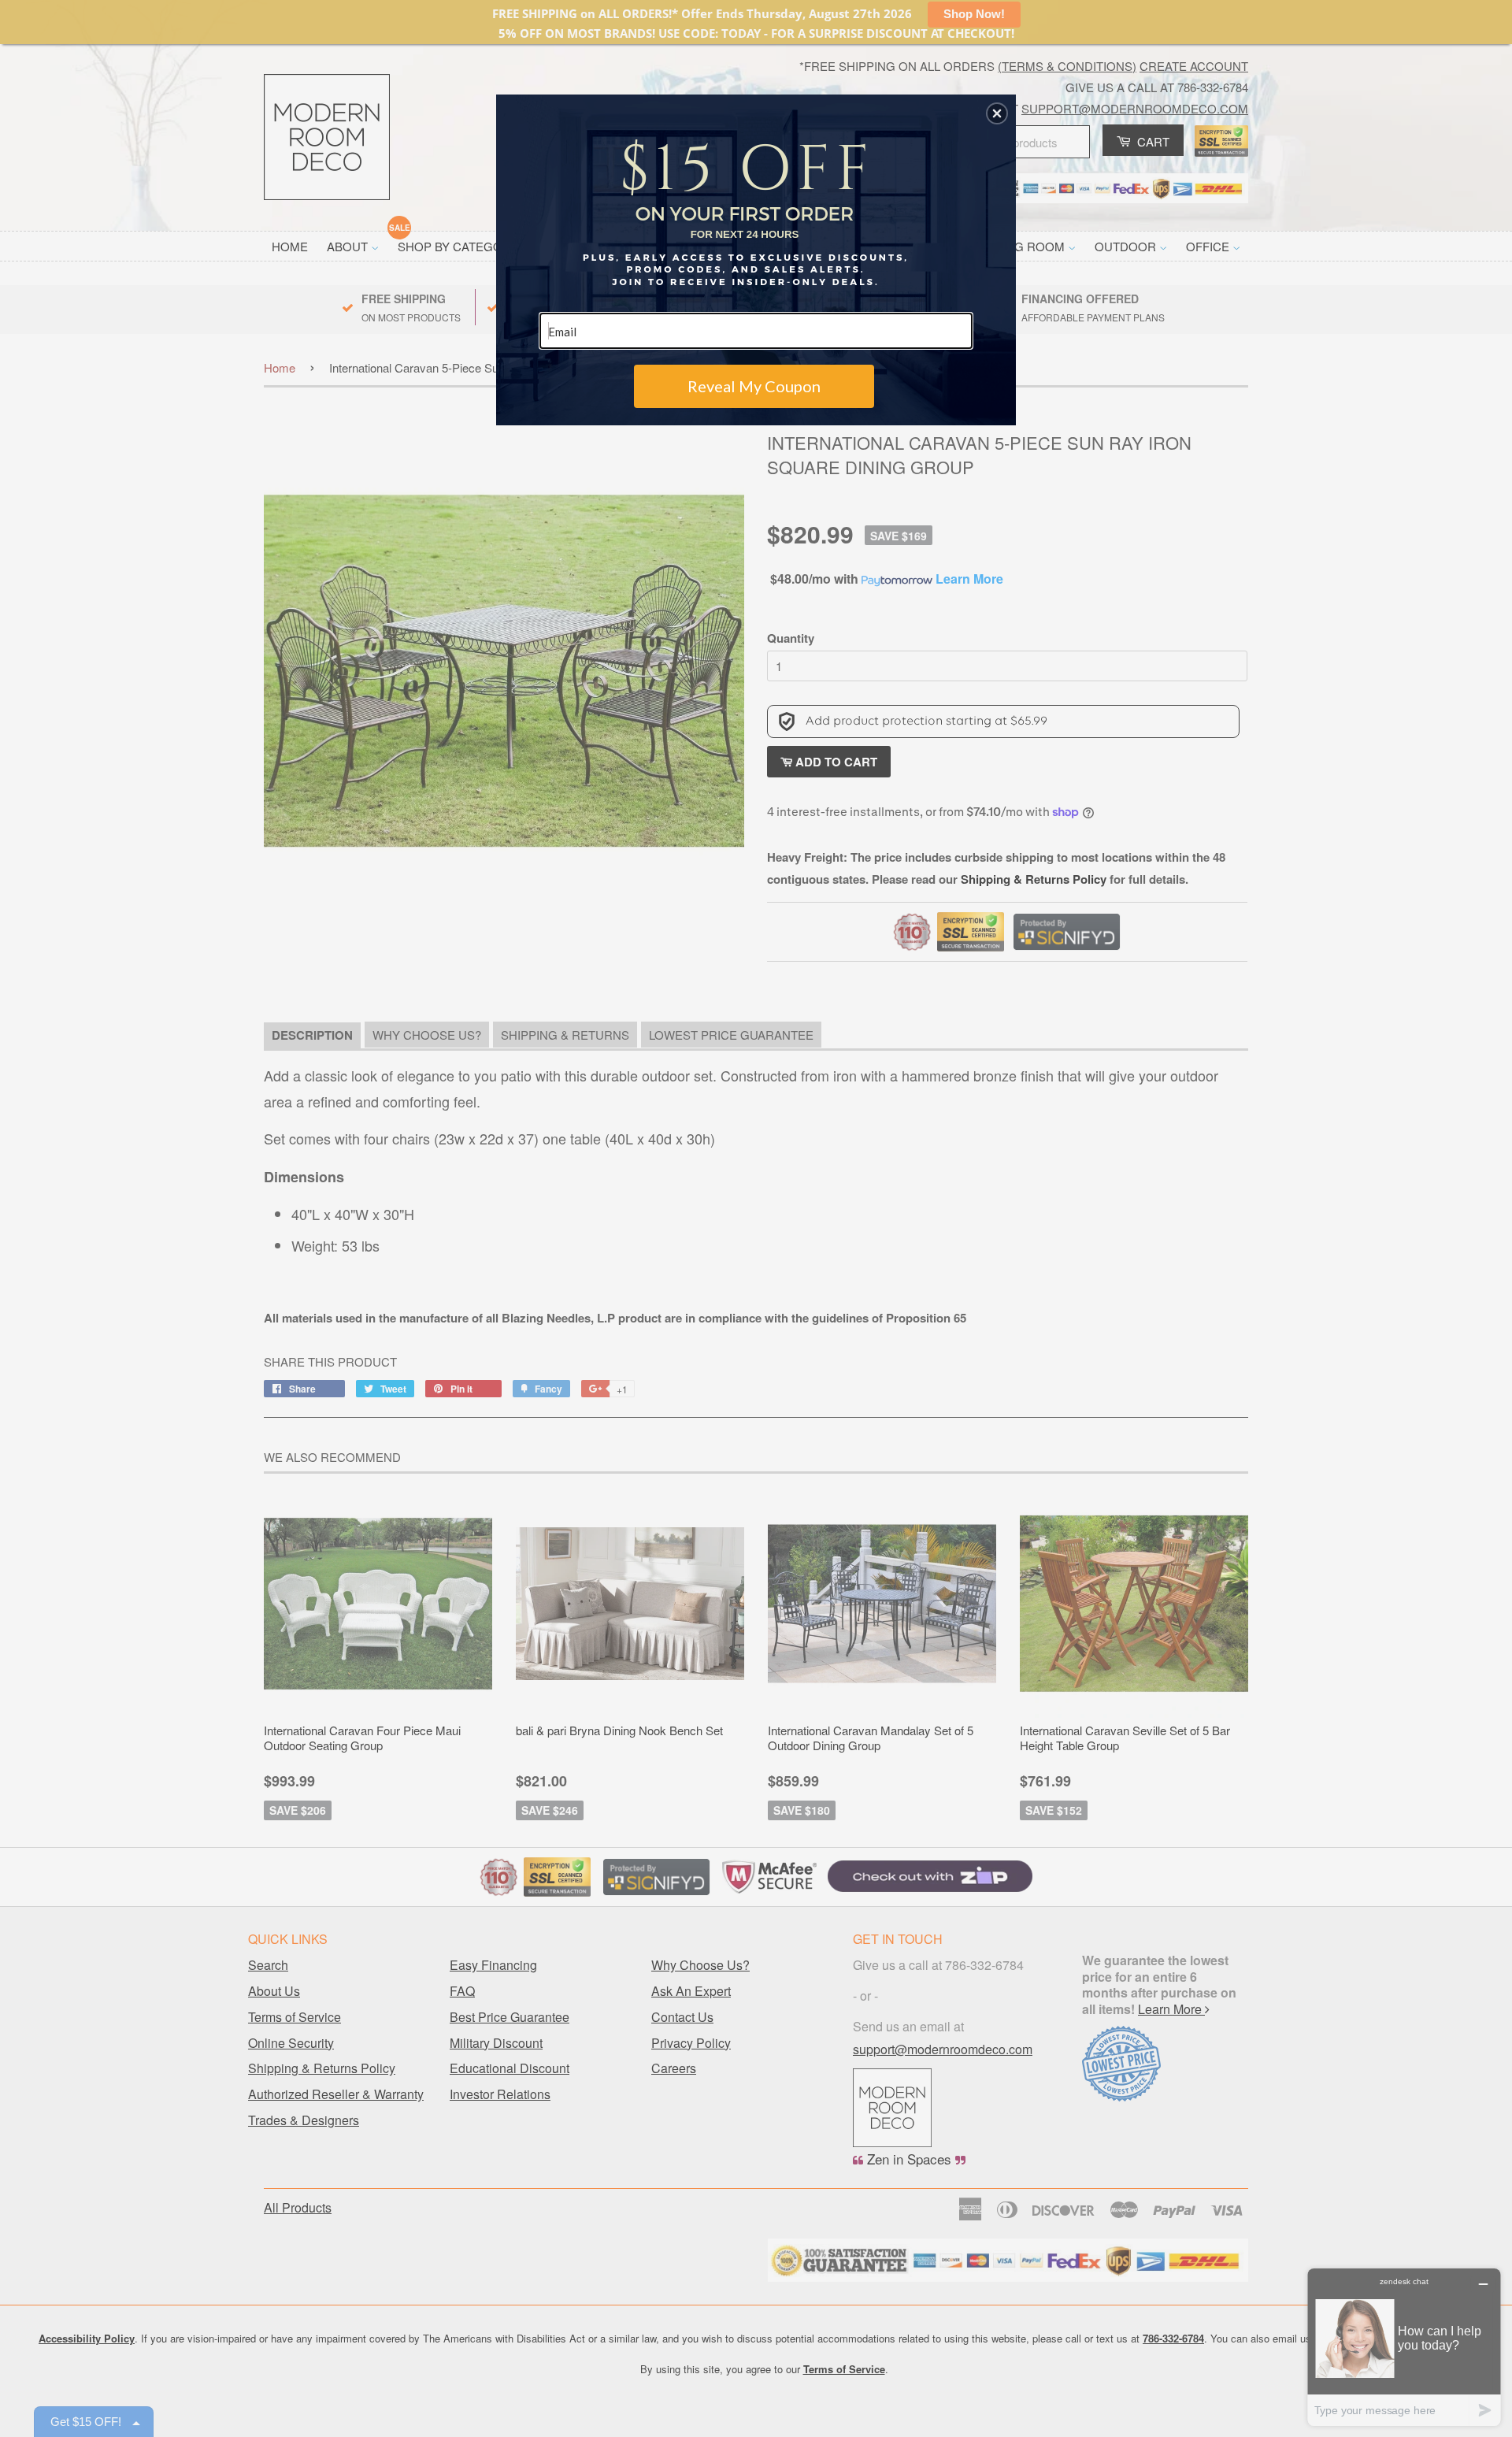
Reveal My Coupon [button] (754, 386)
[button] (997, 113)
